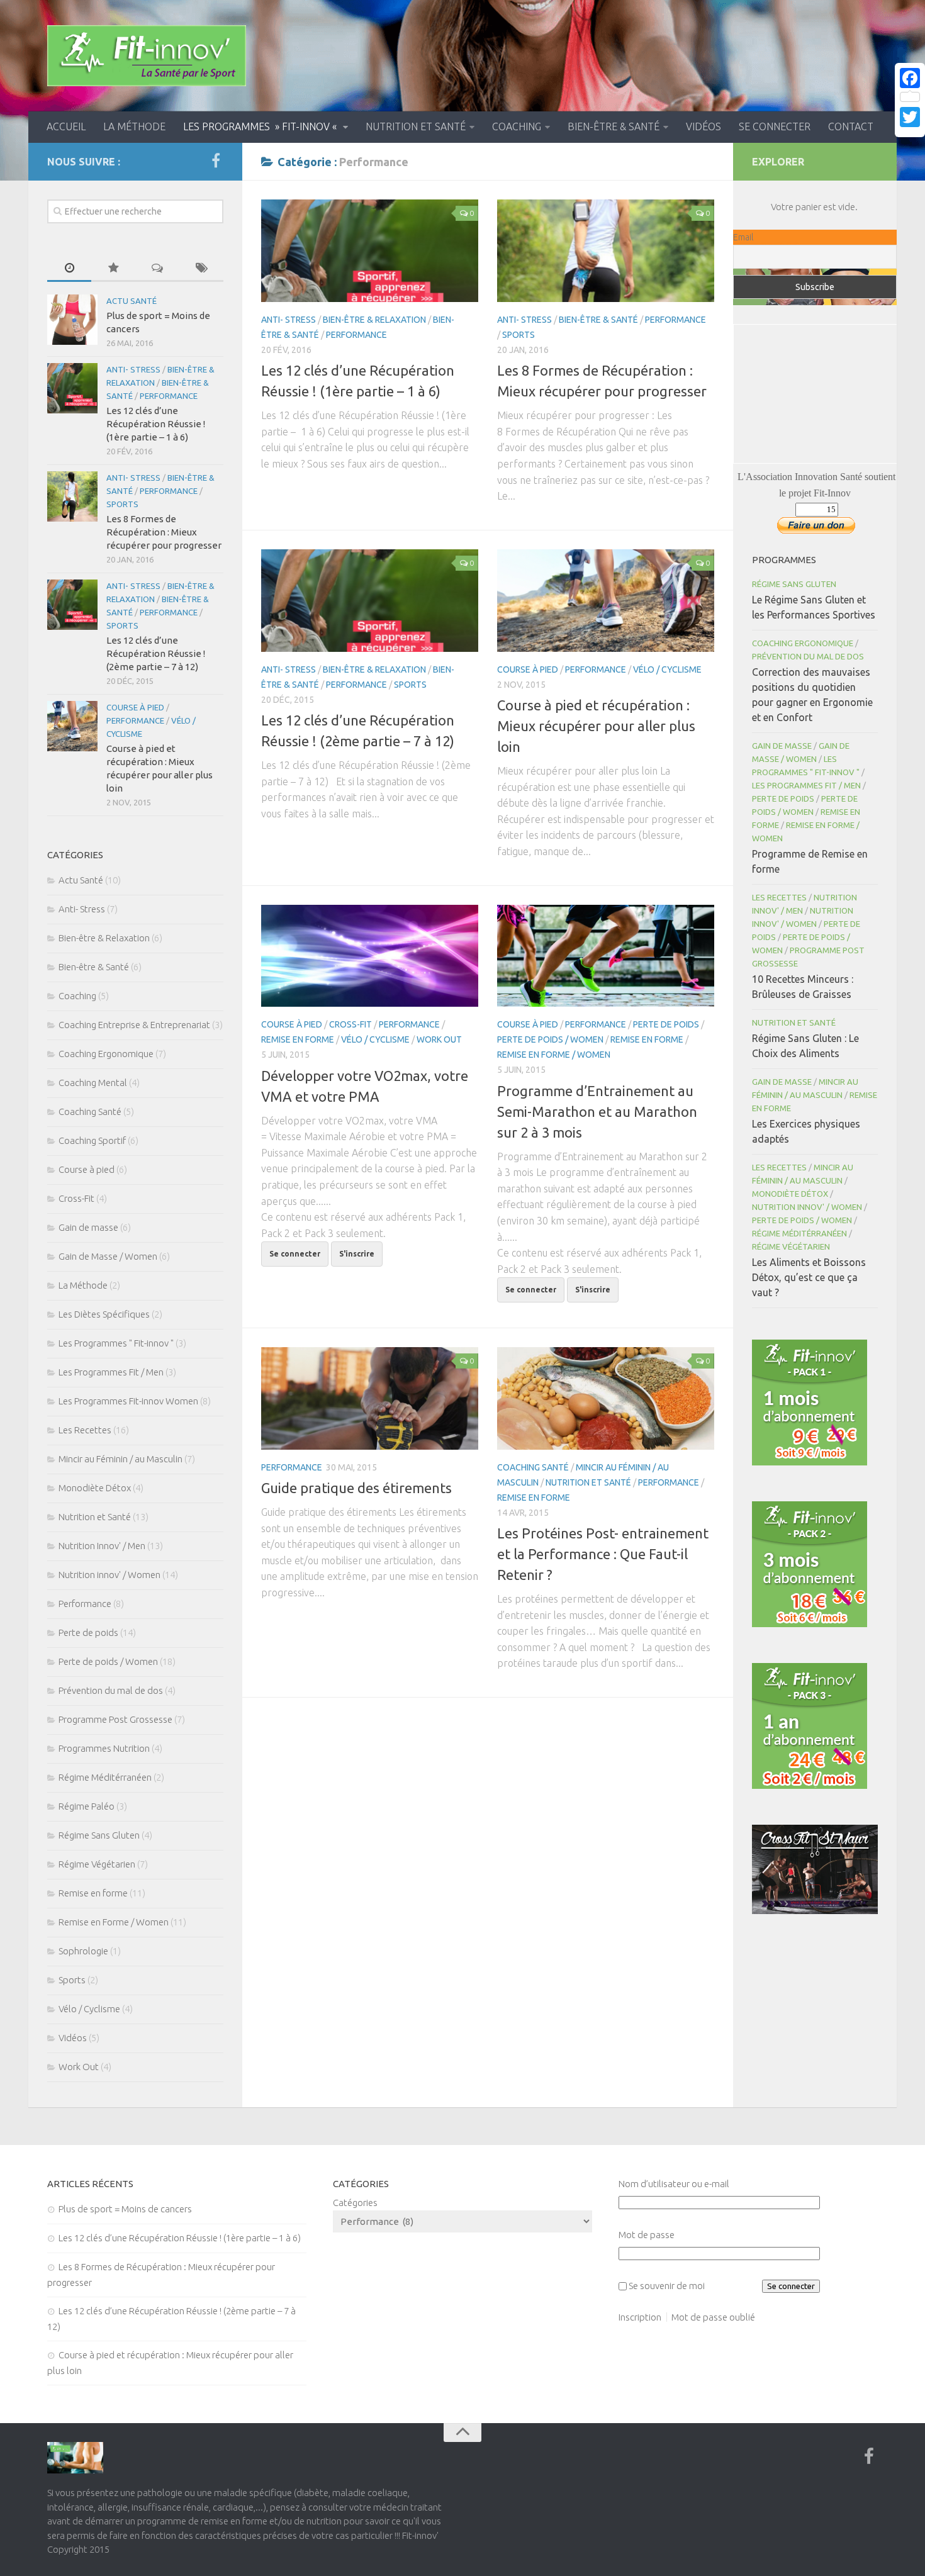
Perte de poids (666, 1024)
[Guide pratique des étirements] (370, 1398)
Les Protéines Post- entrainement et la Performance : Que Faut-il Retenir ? (603, 1554)
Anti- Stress (289, 320)
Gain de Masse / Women (108, 1256)
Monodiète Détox (95, 1488)
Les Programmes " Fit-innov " (116, 1343)
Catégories (355, 2203)
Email (743, 237)
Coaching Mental (93, 1083)
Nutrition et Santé (416, 126)
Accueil (66, 126)
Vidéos (704, 126)
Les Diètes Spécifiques (104, 1314)
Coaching (517, 126)
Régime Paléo (87, 1806)
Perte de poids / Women (550, 1039)
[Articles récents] (69, 268)
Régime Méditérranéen (105, 1777)
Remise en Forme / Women (554, 1055)
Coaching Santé (533, 1467)
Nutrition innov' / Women (109, 1575)
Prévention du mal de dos (111, 1690)
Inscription (640, 2317)
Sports (519, 335)
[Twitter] (910, 117)
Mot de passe (647, 2235)
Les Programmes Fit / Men (111, 1372)
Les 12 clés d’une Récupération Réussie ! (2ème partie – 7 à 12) (156, 653)
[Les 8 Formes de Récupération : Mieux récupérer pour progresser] (606, 251)
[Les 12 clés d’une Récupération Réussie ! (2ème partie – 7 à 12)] (370, 601)
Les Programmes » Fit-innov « (261, 126)
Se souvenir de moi (667, 2286)
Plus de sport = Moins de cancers (125, 2209)
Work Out (439, 1039)
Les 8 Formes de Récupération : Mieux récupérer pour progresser (164, 532)
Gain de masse (88, 1227)
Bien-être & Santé (614, 126)
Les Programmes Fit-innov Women (128, 1401)
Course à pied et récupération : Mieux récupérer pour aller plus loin (596, 726)
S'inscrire (357, 1254)
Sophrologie (83, 1951)
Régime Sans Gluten (99, 1835)
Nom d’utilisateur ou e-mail (674, 2184)
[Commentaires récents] (157, 268)
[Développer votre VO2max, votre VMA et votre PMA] (370, 956)
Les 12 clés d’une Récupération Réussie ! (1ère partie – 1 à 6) (156, 424)
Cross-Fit (350, 1024)
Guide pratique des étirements (356, 1488)
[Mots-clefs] (201, 268)
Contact (851, 126)
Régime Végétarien (97, 1864)
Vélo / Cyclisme (667, 669)
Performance (356, 335)
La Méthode (134, 126)
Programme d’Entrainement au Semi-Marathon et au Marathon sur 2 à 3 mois (597, 1112)
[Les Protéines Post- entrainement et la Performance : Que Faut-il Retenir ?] (606, 1398)
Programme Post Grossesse (115, 1719)
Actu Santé (132, 301)
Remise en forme (298, 1039)
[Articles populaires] (113, 268)
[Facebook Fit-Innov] (216, 161)
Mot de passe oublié (713, 2317)
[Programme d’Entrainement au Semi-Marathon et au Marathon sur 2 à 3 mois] (606, 956)
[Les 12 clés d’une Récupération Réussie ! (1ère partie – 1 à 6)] (370, 251)
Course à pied (528, 669)
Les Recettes (85, 1430)
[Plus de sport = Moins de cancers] (72, 320)
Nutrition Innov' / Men (102, 1546)
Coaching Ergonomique (106, 1054)
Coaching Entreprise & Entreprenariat (134, 1025)
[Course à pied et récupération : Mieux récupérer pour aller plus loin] (606, 601)
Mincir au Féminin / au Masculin (121, 1459)
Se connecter (775, 126)
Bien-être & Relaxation (374, 320)
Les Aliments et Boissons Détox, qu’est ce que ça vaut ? (809, 1277)
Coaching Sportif (92, 1140)
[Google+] (910, 132)
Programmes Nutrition (104, 1748)
